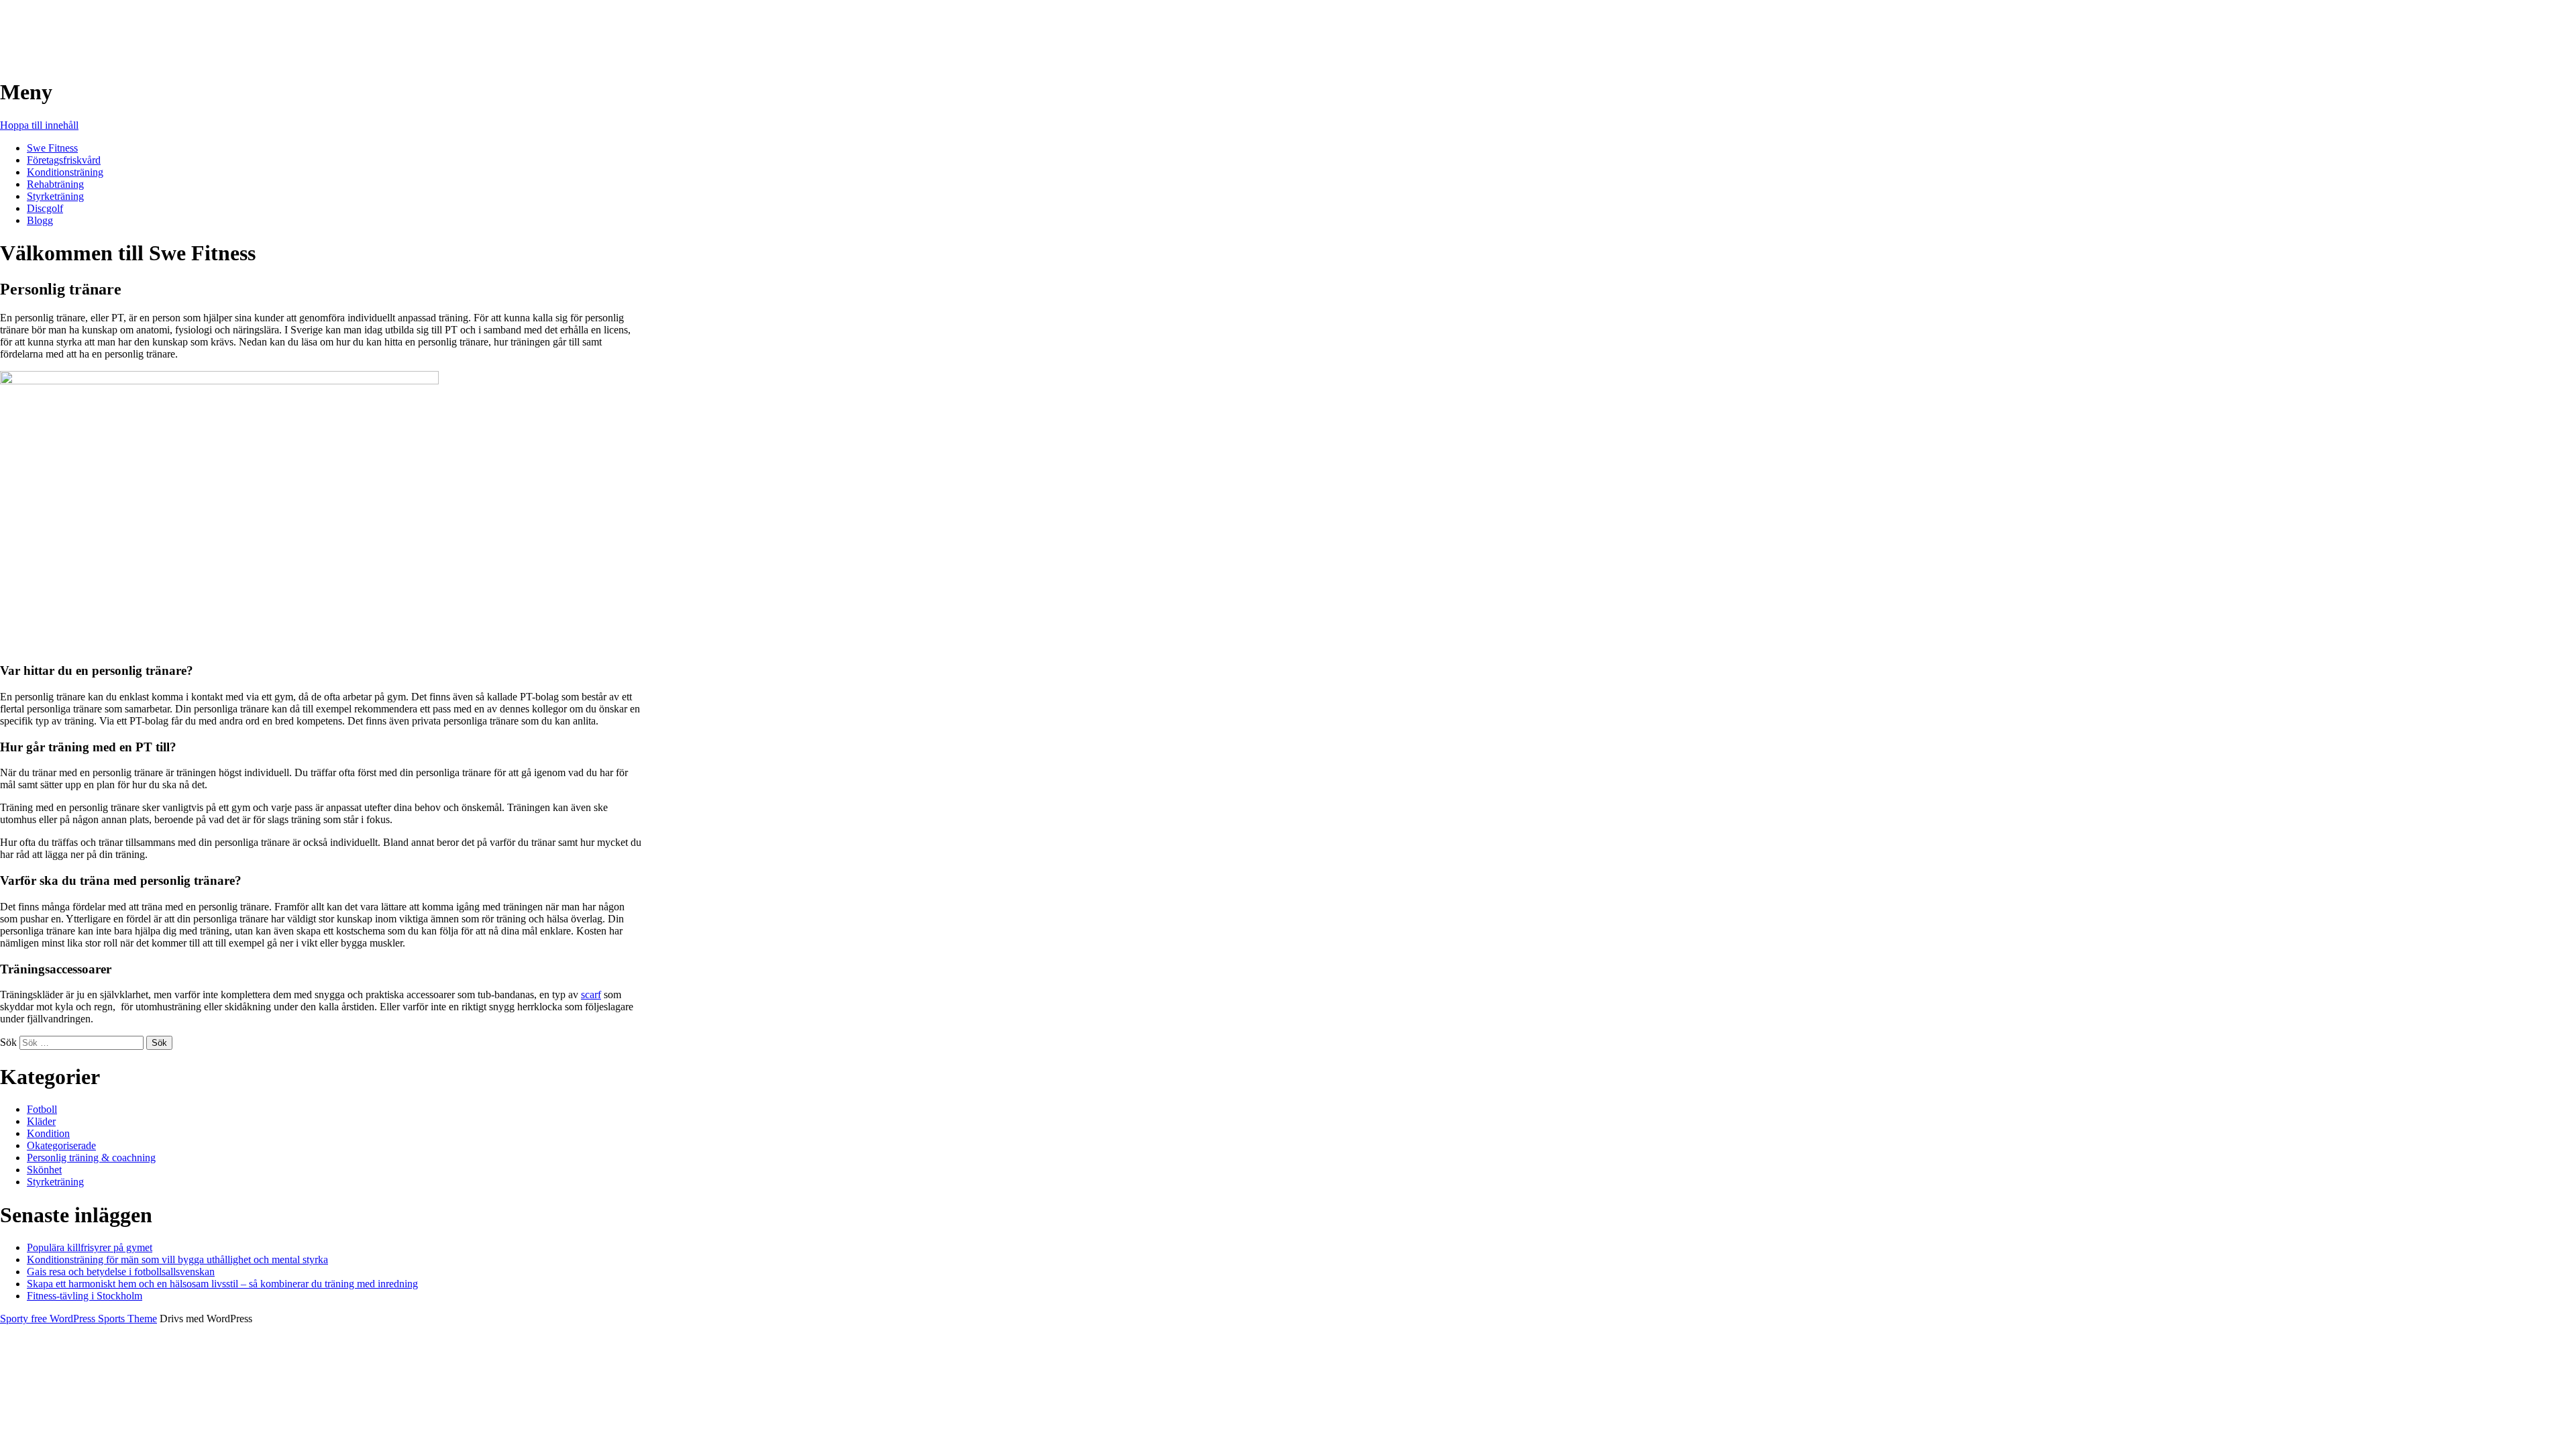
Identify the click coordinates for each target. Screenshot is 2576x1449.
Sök (8, 1042)
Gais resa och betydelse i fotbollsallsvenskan (121, 1272)
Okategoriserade (61, 1145)
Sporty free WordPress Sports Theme (78, 1319)
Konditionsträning (65, 172)
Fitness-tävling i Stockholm (85, 1296)
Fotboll (42, 1109)
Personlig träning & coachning (91, 1158)
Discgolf (45, 208)
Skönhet (44, 1170)
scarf (591, 995)
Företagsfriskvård (64, 160)
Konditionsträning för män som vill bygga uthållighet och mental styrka (177, 1259)
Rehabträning (55, 184)
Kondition (48, 1133)
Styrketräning (55, 196)
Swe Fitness (53, 26)
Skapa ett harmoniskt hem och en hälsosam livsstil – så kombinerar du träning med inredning (222, 1284)
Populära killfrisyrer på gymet (90, 1247)
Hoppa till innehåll (39, 125)
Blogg (40, 220)
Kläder (41, 1121)
